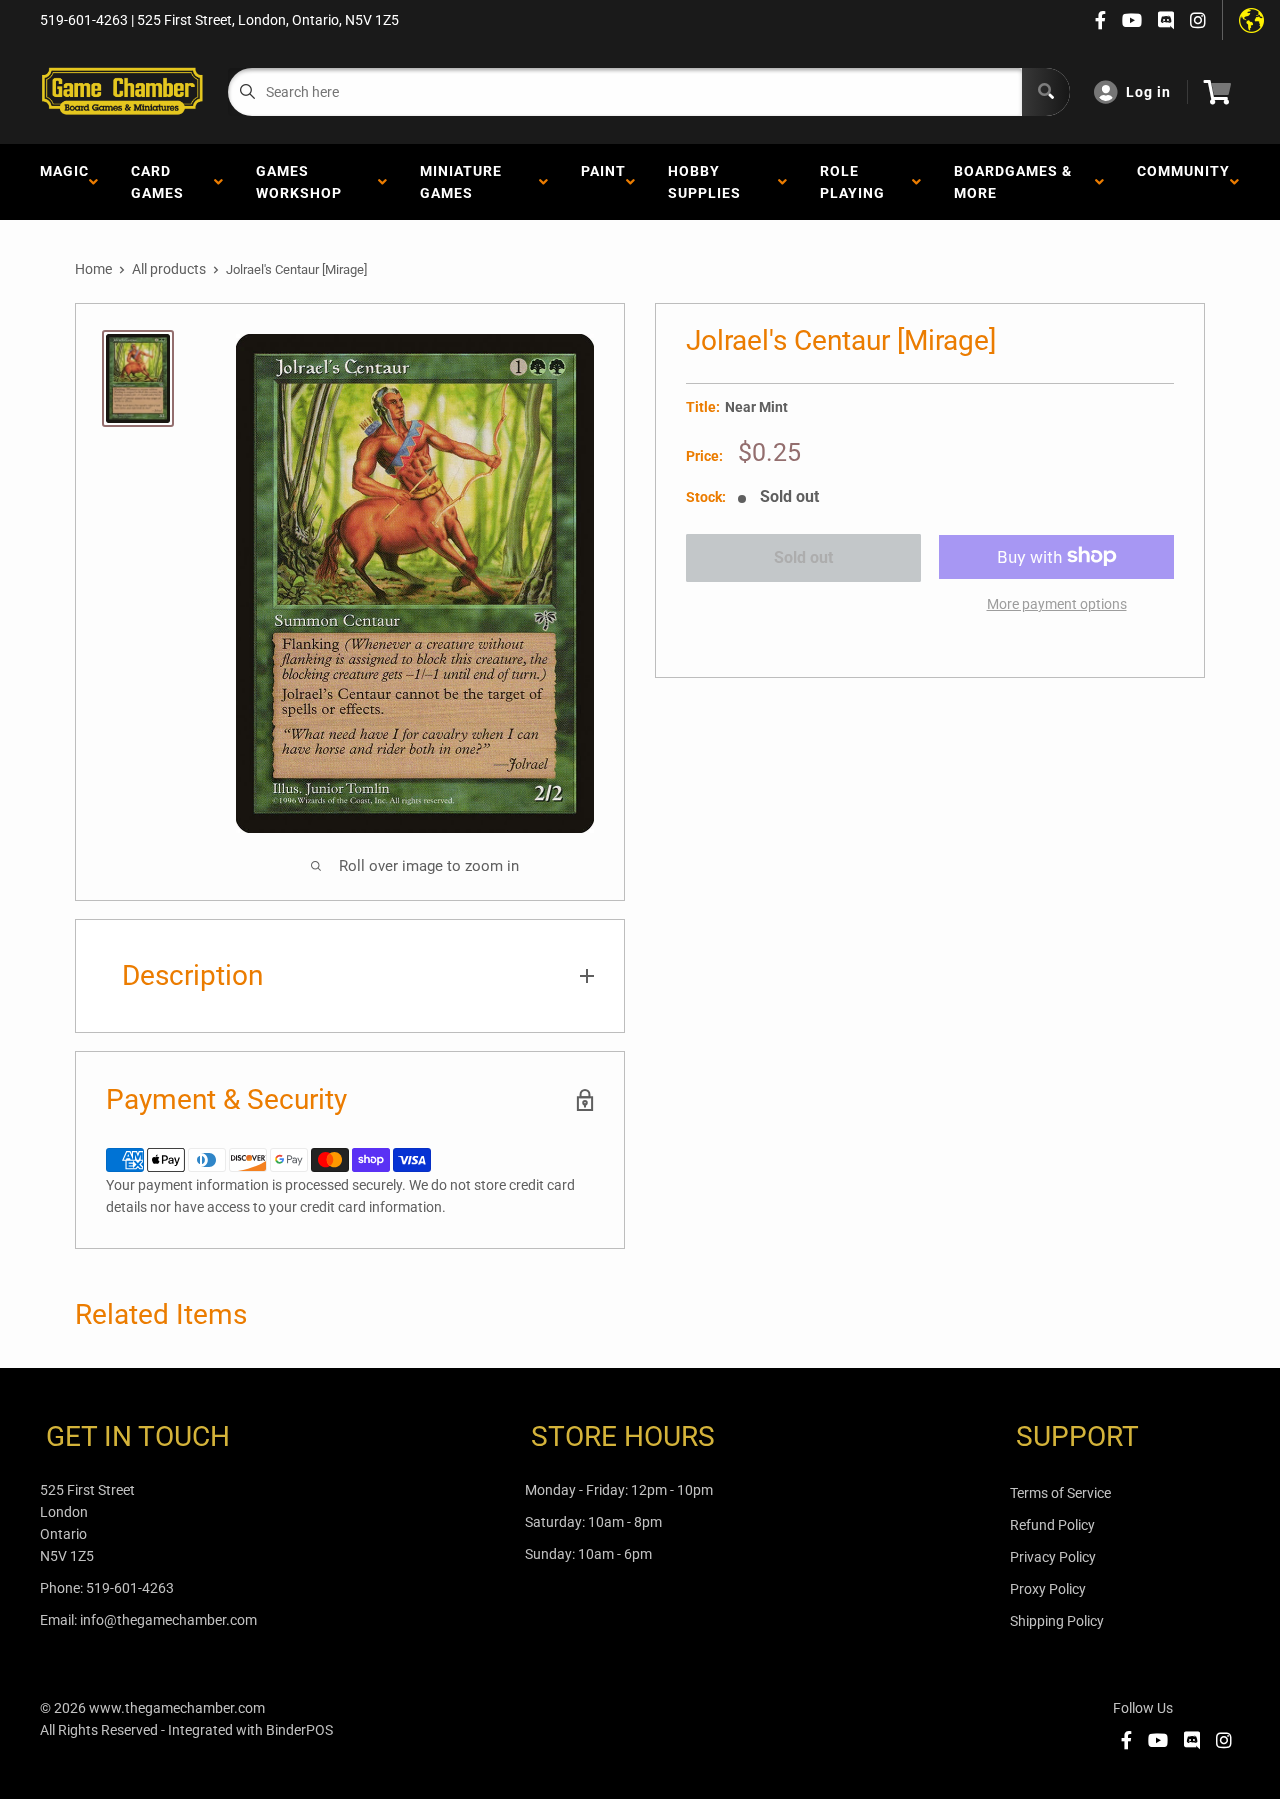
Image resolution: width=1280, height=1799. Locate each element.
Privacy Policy (1053, 1557)
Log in (1148, 92)
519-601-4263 (130, 1588)
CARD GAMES (161, 182)
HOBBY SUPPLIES (708, 182)
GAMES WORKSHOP (303, 182)
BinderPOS (299, 1730)
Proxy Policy (1048, 1589)
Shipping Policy (1057, 1621)
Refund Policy (1052, 1525)
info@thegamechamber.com (168, 1620)
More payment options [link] (1057, 603)
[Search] (1046, 92)
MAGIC (64, 182)
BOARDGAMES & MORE (1013, 182)
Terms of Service (1060, 1493)
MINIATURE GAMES (461, 182)
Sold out (803, 557)
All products (169, 269)
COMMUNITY (1183, 182)
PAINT (603, 182)
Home (93, 269)
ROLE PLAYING (856, 182)
